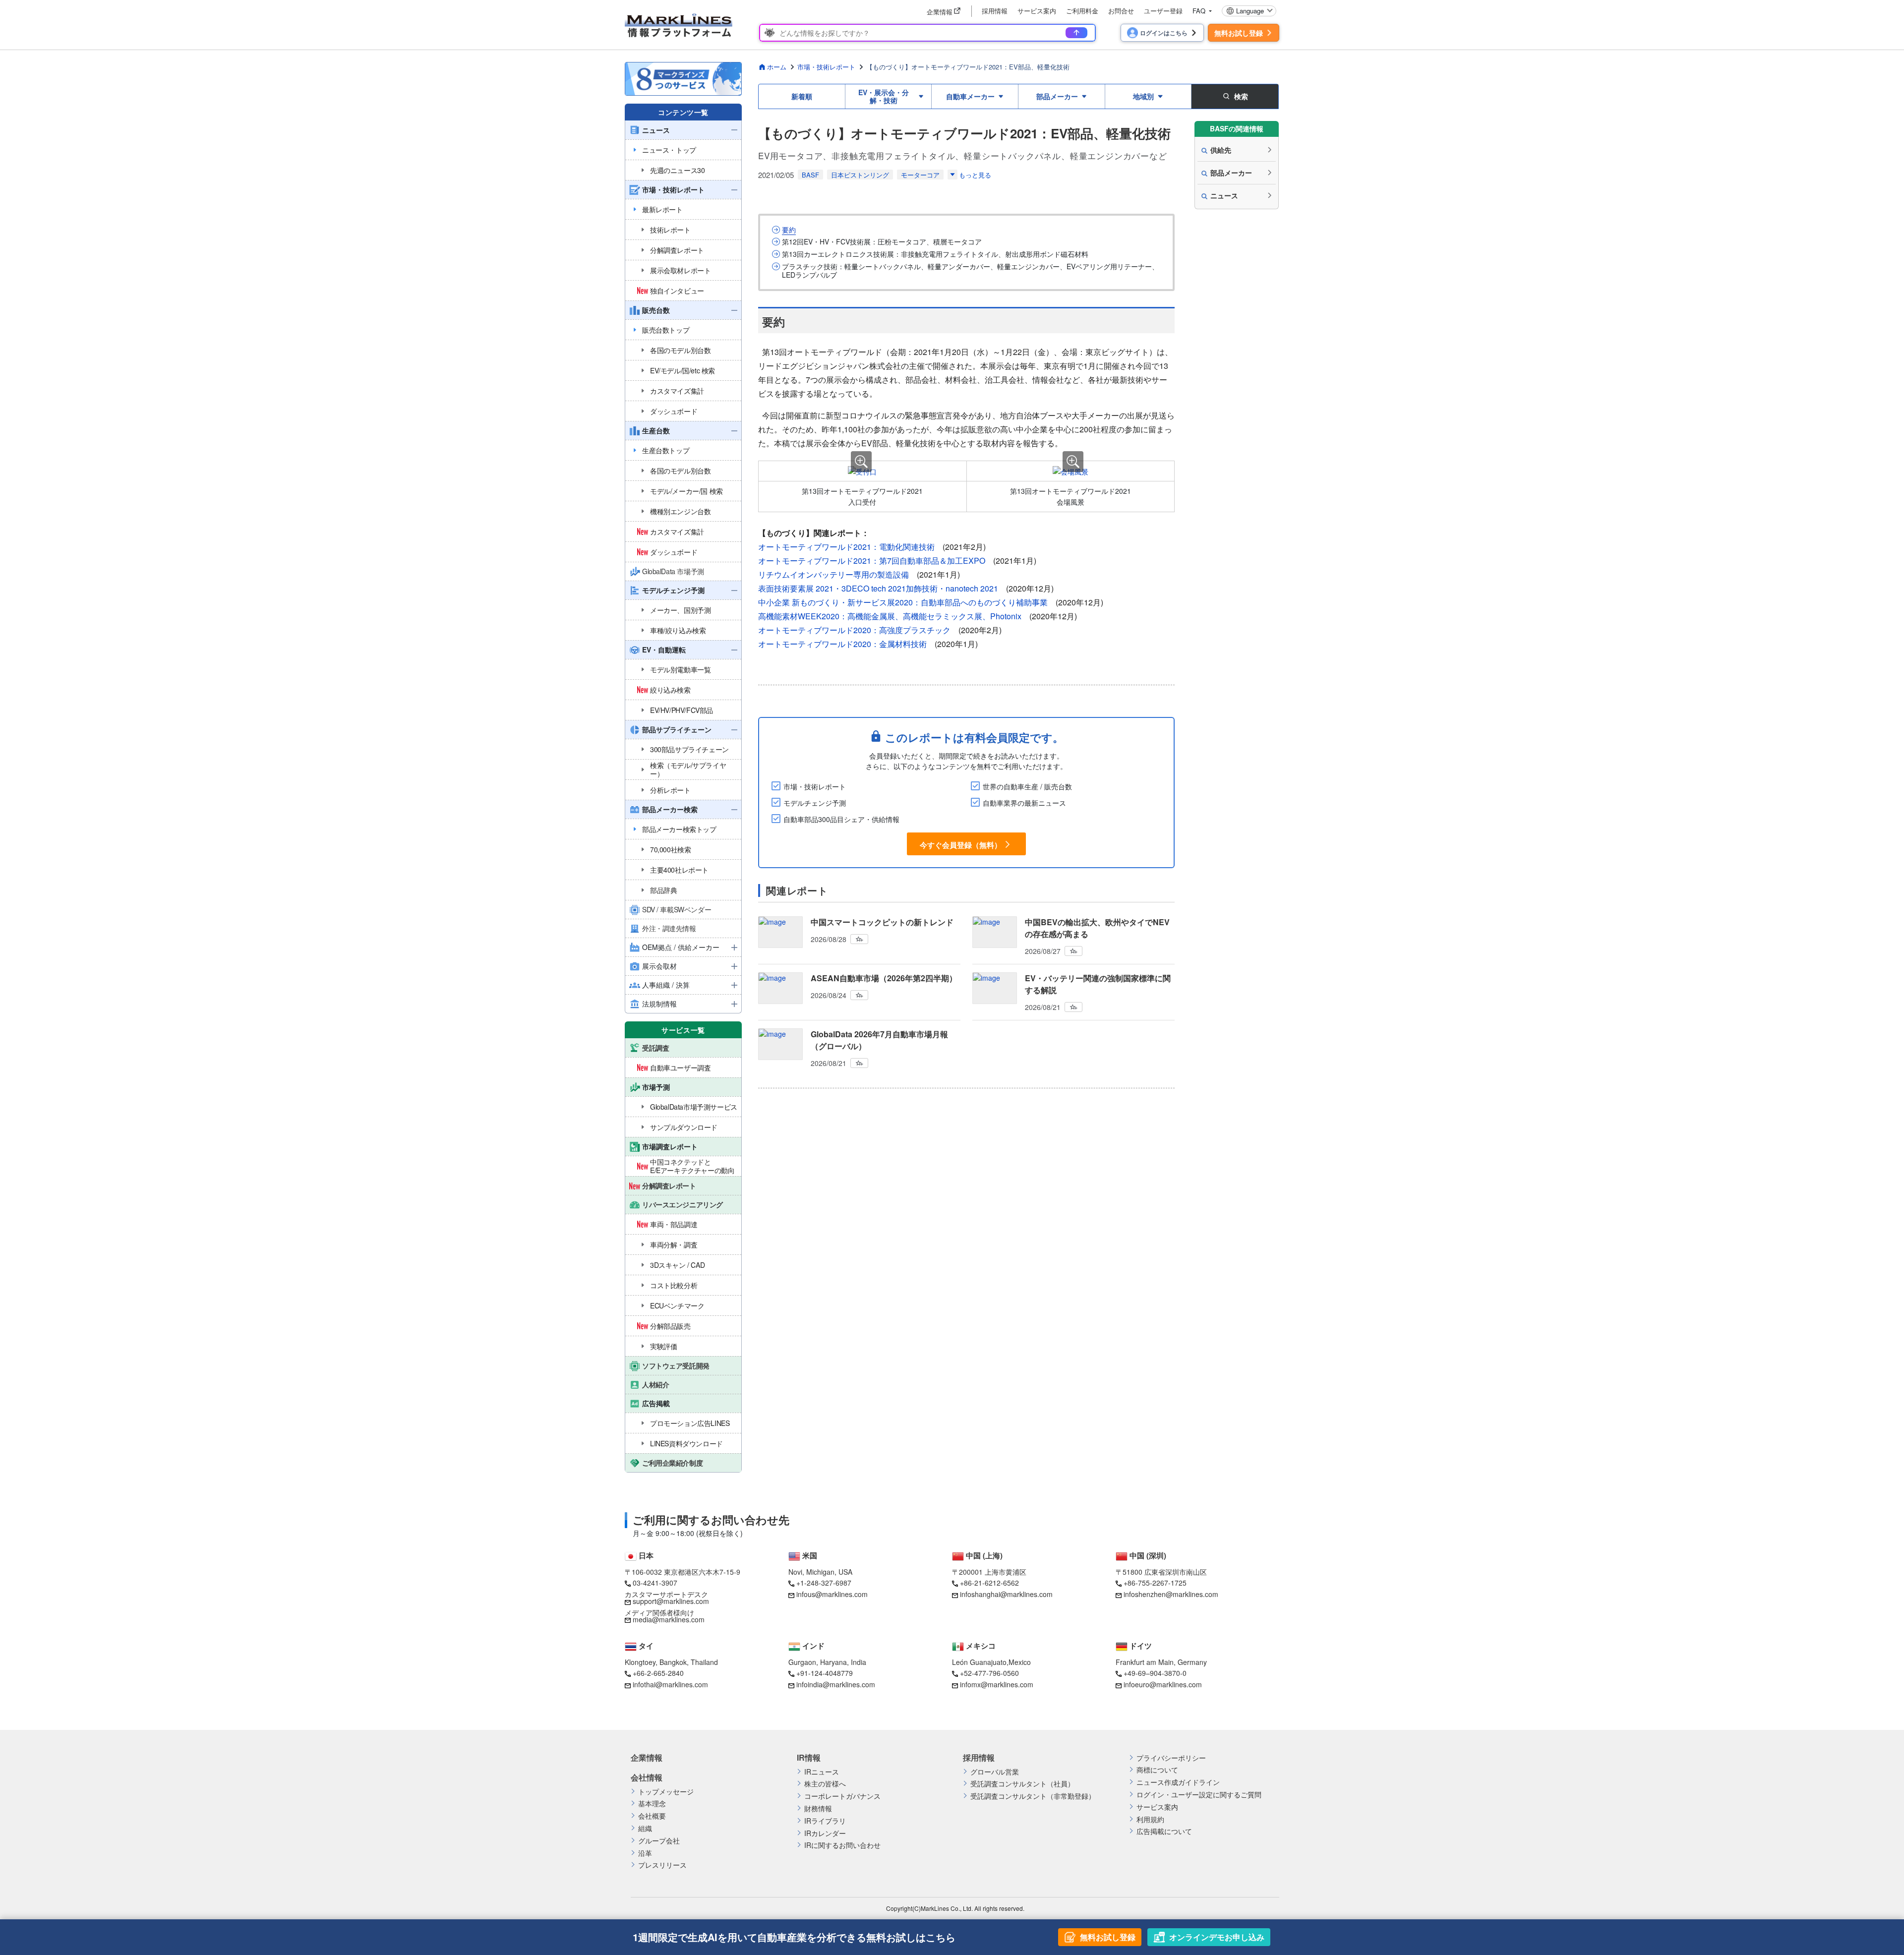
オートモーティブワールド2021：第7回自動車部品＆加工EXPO (872, 561)
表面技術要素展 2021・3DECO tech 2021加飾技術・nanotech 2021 (878, 588)
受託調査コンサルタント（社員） (1022, 1784)
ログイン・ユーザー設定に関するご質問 (1199, 1795)
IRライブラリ (825, 1821)
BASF (810, 175)
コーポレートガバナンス (842, 1796)
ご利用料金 (1082, 11)
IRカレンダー (825, 1833)
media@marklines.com (669, 1619)
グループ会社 (659, 1841)
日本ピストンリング (860, 175)
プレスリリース (662, 1865)
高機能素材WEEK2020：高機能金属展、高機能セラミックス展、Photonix (890, 616)
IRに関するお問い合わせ (842, 1845)
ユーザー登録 (1163, 11)
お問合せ (1121, 11)
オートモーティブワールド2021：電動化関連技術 (846, 547)
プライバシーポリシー (1171, 1758)
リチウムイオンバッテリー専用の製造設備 (833, 574)
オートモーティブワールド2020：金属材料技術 (842, 644)
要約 (789, 230)
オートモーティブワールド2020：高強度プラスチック (854, 630)
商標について (1157, 1770)
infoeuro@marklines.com (1163, 1684)
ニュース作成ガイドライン (1178, 1782)
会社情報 (647, 1777)
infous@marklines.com (832, 1594)
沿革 (645, 1853)
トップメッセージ (666, 1792)
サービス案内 (1037, 11)
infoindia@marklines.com (836, 1684)
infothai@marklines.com (670, 1684)
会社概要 (652, 1816)
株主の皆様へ (825, 1784)
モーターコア (920, 175)
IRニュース (822, 1772)
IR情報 (809, 1758)
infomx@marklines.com (997, 1684)
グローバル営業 (995, 1772)
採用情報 (995, 11)
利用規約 (1150, 1819)
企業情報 (647, 1758)
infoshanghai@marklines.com (1006, 1594)
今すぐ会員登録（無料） (961, 844)
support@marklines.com (671, 1601)
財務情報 (818, 1808)
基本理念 (652, 1804)
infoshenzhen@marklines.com (1171, 1594)
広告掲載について (1164, 1831)
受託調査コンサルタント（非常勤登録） (1033, 1796)
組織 (645, 1828)
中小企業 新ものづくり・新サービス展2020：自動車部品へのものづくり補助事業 (903, 602)
